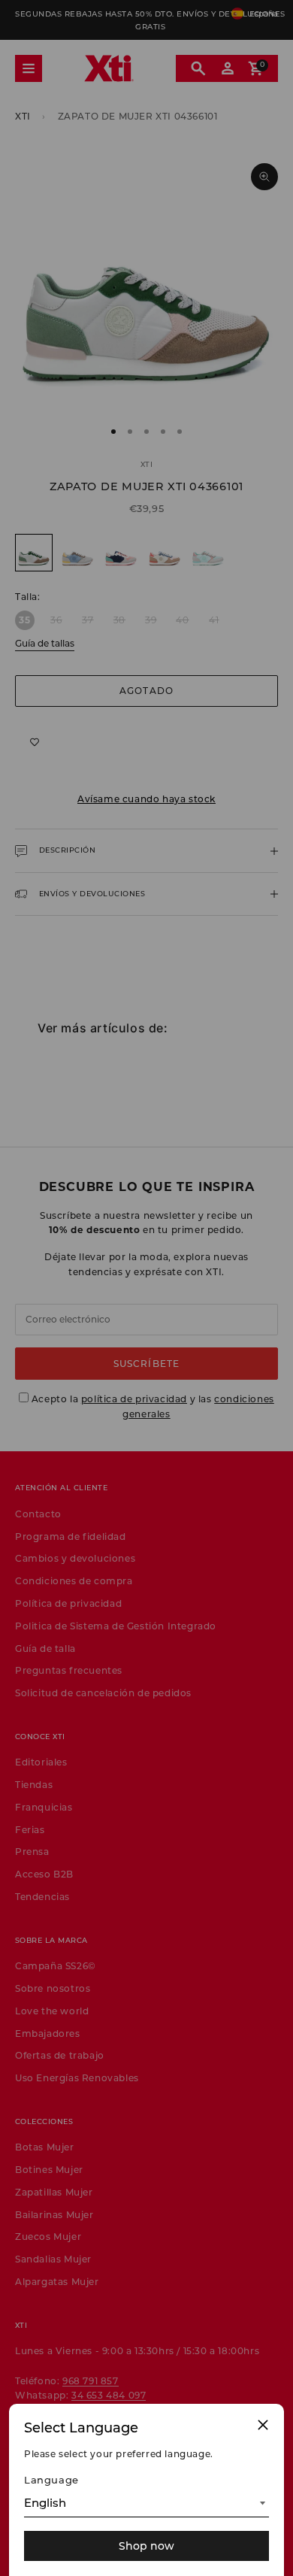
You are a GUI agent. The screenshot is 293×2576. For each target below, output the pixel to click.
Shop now (146, 2546)
